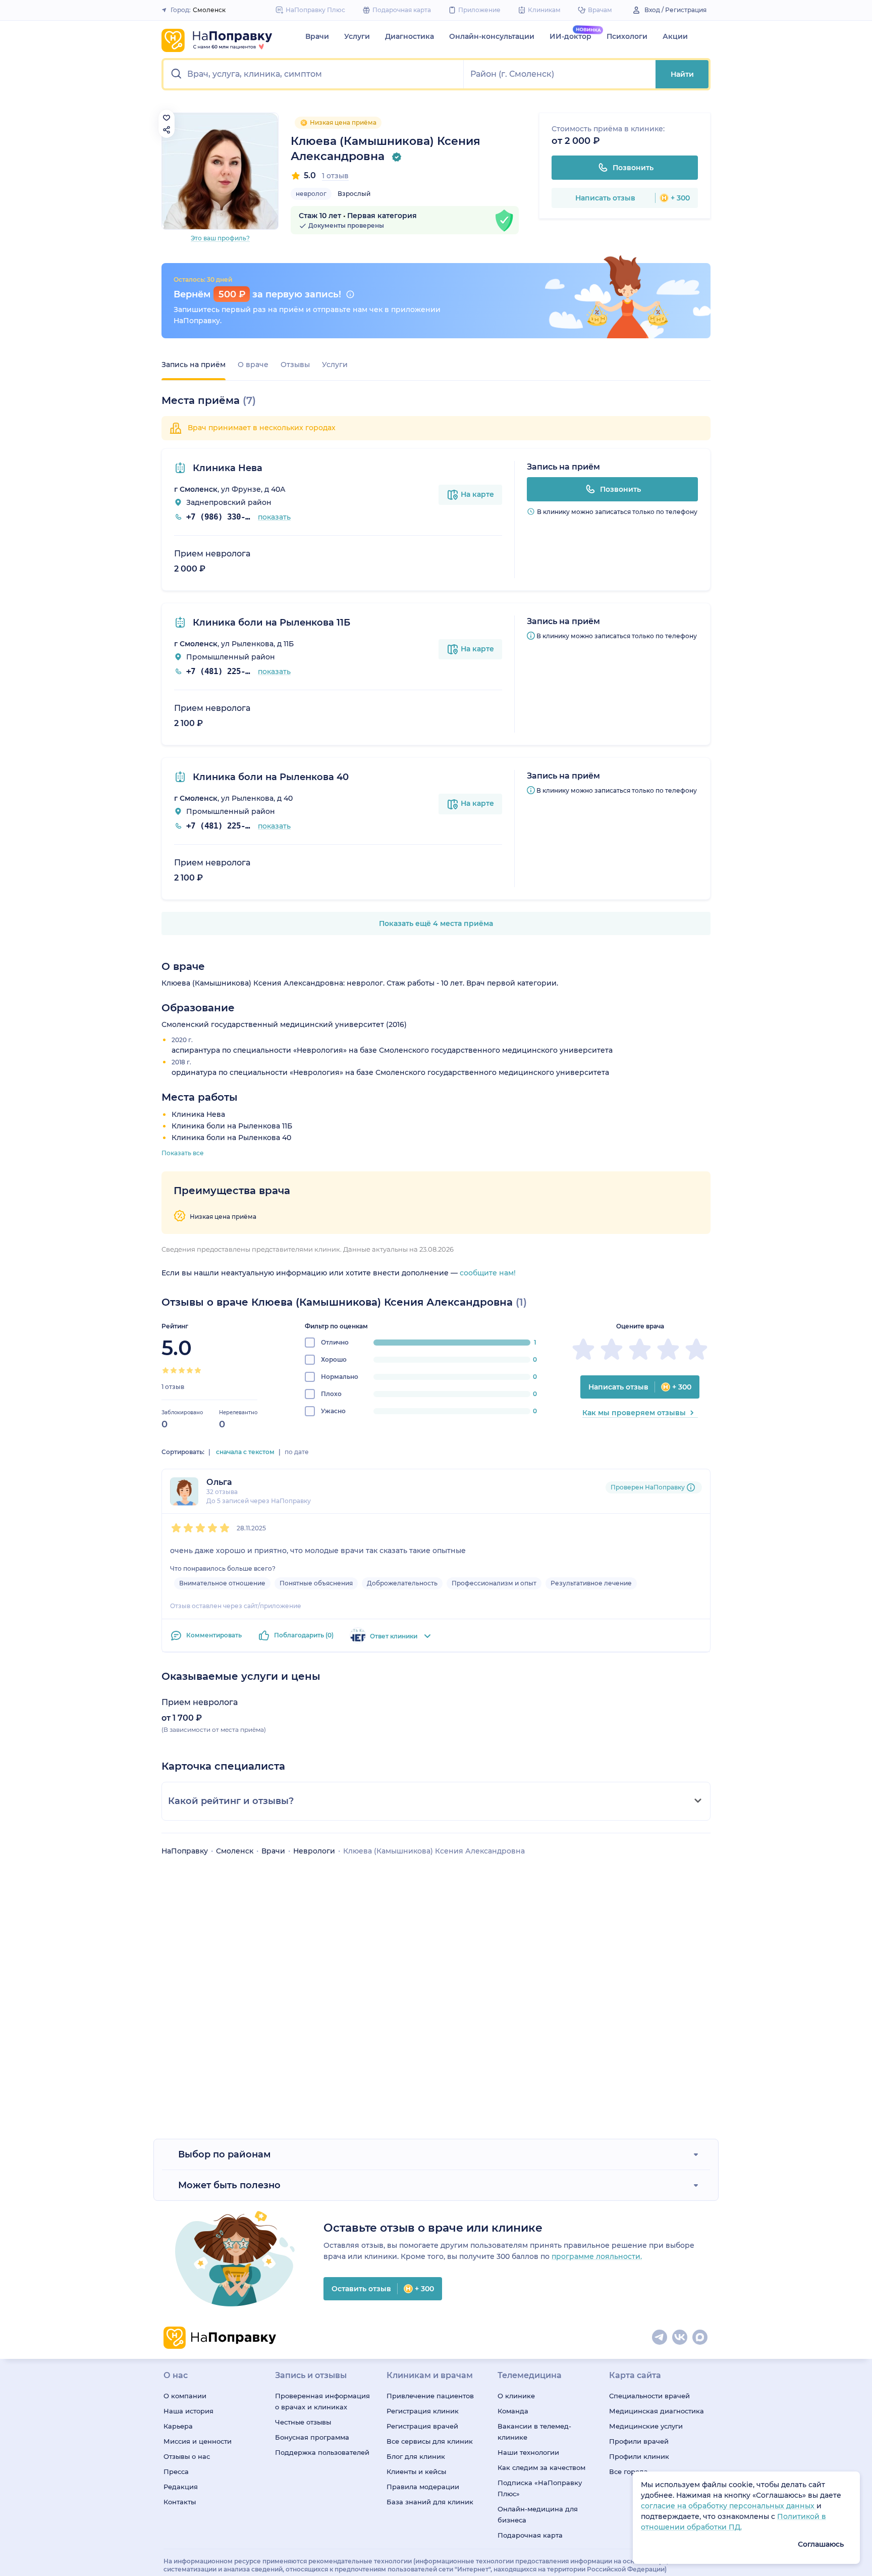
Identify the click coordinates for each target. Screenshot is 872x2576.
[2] (174, 1370)
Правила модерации (423, 2487)
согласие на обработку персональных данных (729, 2506)
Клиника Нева (226, 468)
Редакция (181, 2487)
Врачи (317, 36)
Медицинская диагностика (657, 2411)
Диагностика (410, 36)
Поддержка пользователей (322, 2452)
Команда (513, 2411)
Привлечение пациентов (430, 2396)
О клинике (516, 2396)
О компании (185, 2396)
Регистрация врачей (422, 2426)
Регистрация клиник (423, 2411)
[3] (182, 1370)
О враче (253, 365)
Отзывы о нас (187, 2456)
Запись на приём (194, 365)
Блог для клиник (416, 2456)
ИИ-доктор (570, 36)
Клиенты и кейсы (416, 2471)
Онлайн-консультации (492, 36)
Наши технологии (528, 2452)
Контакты (180, 2502)
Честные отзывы (303, 2422)
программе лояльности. (597, 2256)
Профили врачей (639, 2441)
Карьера (178, 2426)
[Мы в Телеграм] (660, 2338)
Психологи (627, 36)
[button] (314, 74)
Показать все (183, 1153)
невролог (311, 194)
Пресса (176, 2471)
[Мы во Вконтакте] (680, 2338)
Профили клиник (639, 2456)
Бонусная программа (312, 2437)
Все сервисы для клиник (430, 2441)
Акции (675, 36)
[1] (166, 1370)
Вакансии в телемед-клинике (534, 2432)
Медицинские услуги (646, 2426)
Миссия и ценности (198, 2441)
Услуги (357, 36)
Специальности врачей (649, 2396)
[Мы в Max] (700, 2338)
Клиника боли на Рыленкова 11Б (270, 623)
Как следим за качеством (541, 2467)
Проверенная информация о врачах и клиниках (322, 2401)
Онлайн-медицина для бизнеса (538, 2514)
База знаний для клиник (430, 2502)
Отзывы (295, 365)
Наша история (188, 2411)
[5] (198, 1370)
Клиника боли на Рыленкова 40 (269, 777)
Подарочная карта (530, 2535)
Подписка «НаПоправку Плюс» (540, 2488)
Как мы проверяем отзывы (634, 1413)
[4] (190, 1370)
